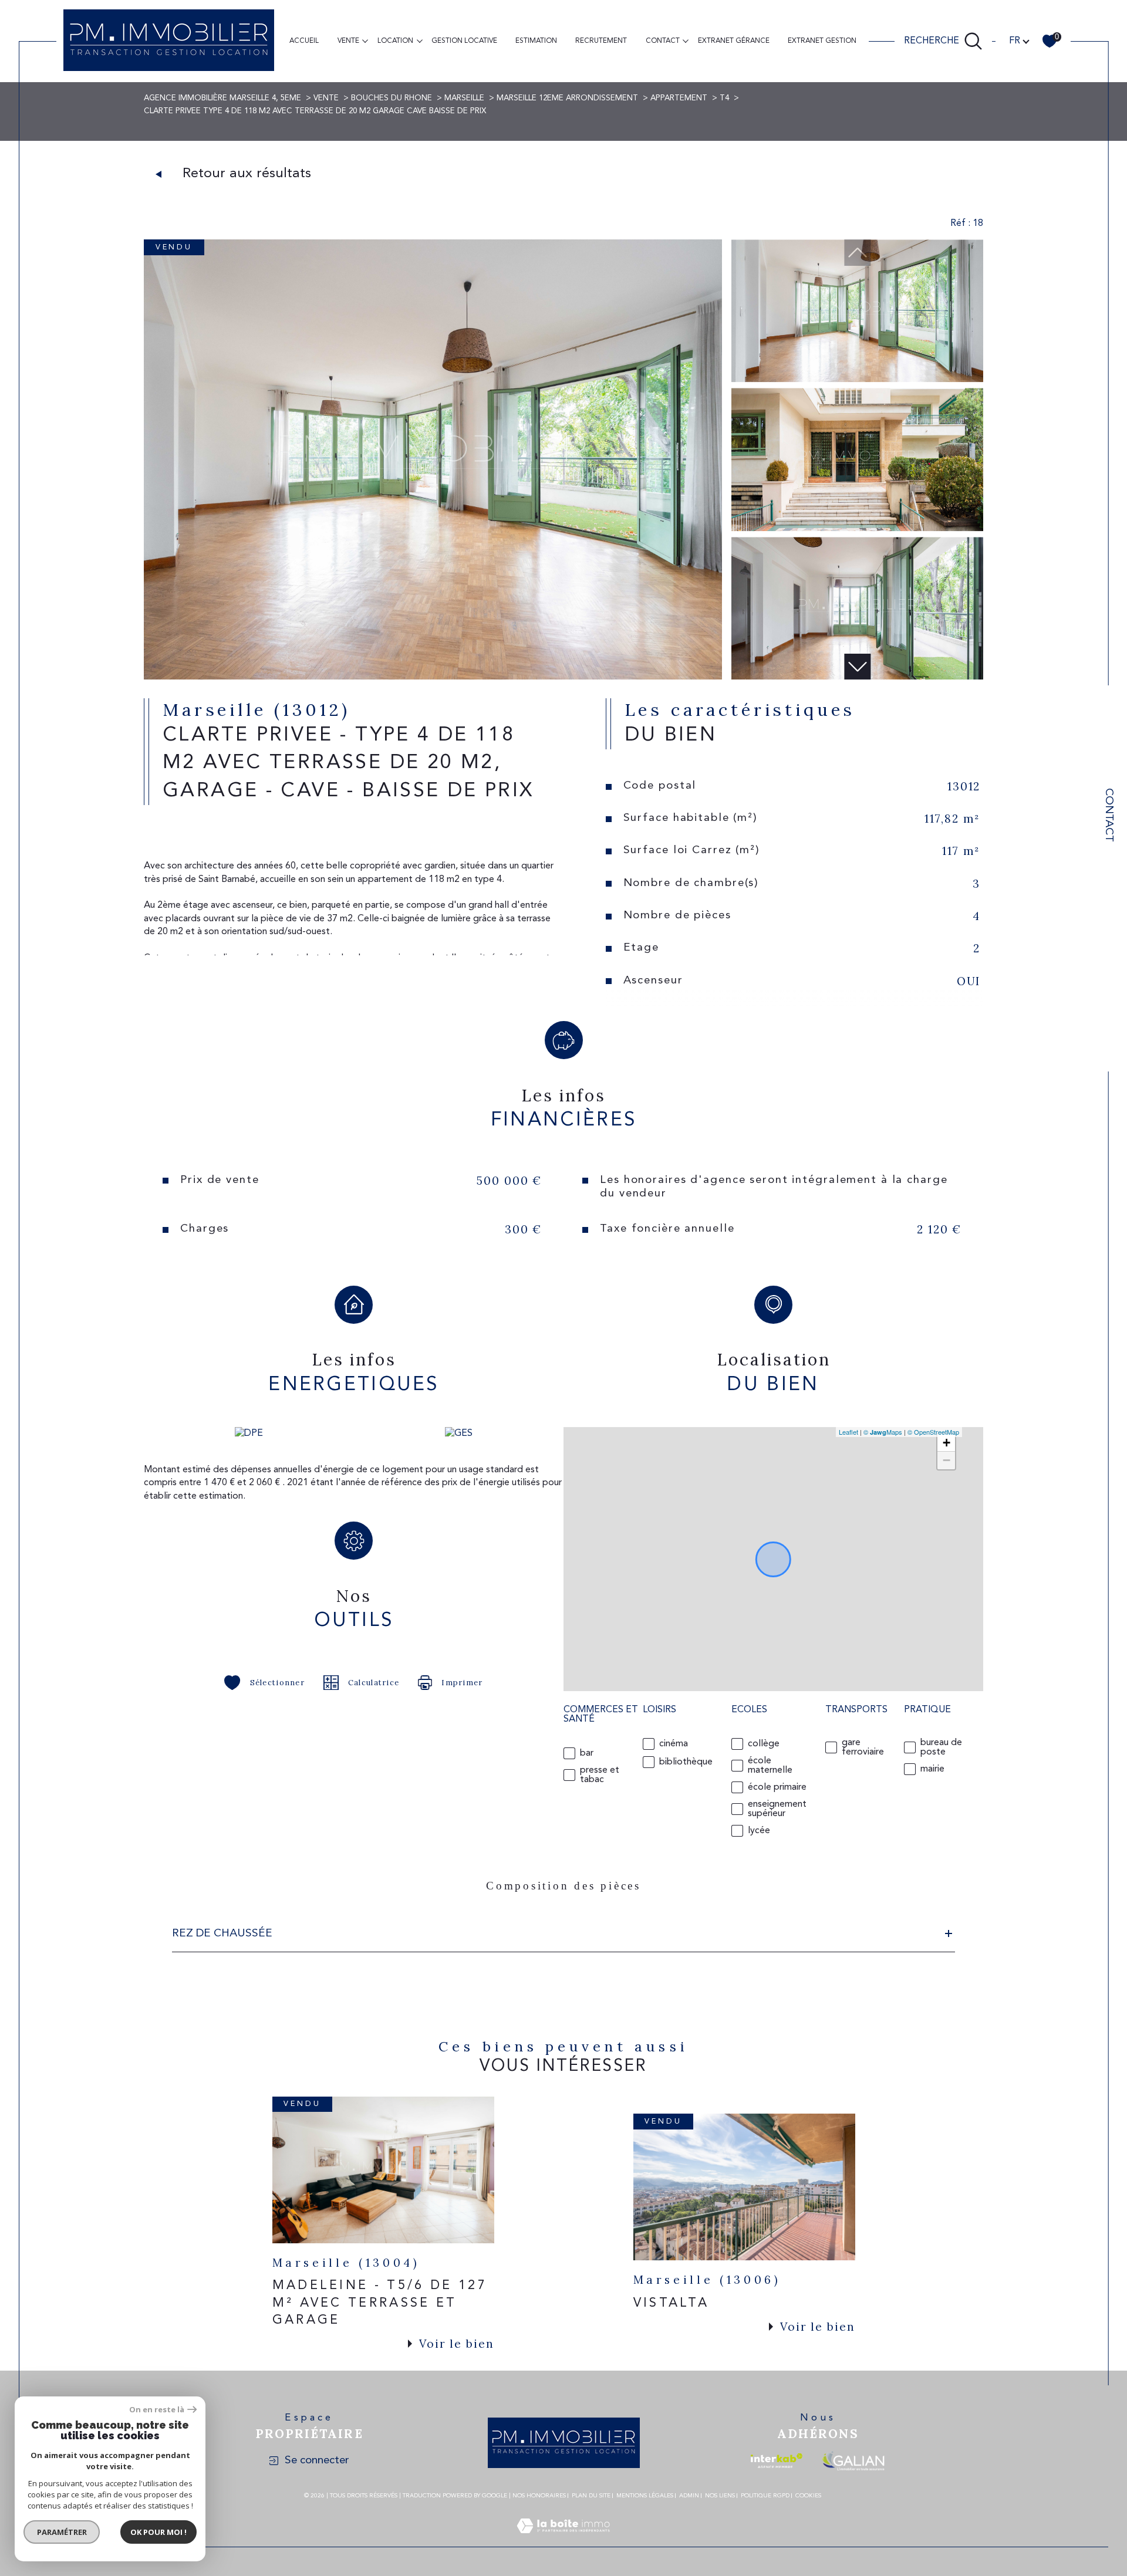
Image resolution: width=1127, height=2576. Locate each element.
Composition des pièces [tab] (563, 1886)
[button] (857, 667)
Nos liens (720, 2496)
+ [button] (947, 1443)
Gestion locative (464, 41)
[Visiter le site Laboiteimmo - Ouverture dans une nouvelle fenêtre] (563, 2540)
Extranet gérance (734, 41)
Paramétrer (62, 2532)
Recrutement (601, 41)
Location (395, 41)
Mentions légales (645, 2496)
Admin (689, 2496)
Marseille (464, 98)
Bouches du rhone (392, 98)
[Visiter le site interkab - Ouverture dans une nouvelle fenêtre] (777, 2461)
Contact (1109, 815)
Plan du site (591, 2496)
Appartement (679, 98)
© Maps (883, 1432)
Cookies (808, 2496)
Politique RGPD (765, 2496)
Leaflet (848, 1432)
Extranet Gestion (822, 41)
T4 (724, 98)
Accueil (304, 41)
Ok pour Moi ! (158, 2532)
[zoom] (433, 677)
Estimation (536, 41)
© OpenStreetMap (933, 1432)
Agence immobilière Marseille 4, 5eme (222, 98)
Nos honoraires (539, 2496)
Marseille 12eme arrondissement (567, 98)
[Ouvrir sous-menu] (365, 40)
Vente (348, 41)
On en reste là (157, 2410)
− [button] (947, 1460)
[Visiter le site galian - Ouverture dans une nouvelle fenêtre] (853, 2461)
